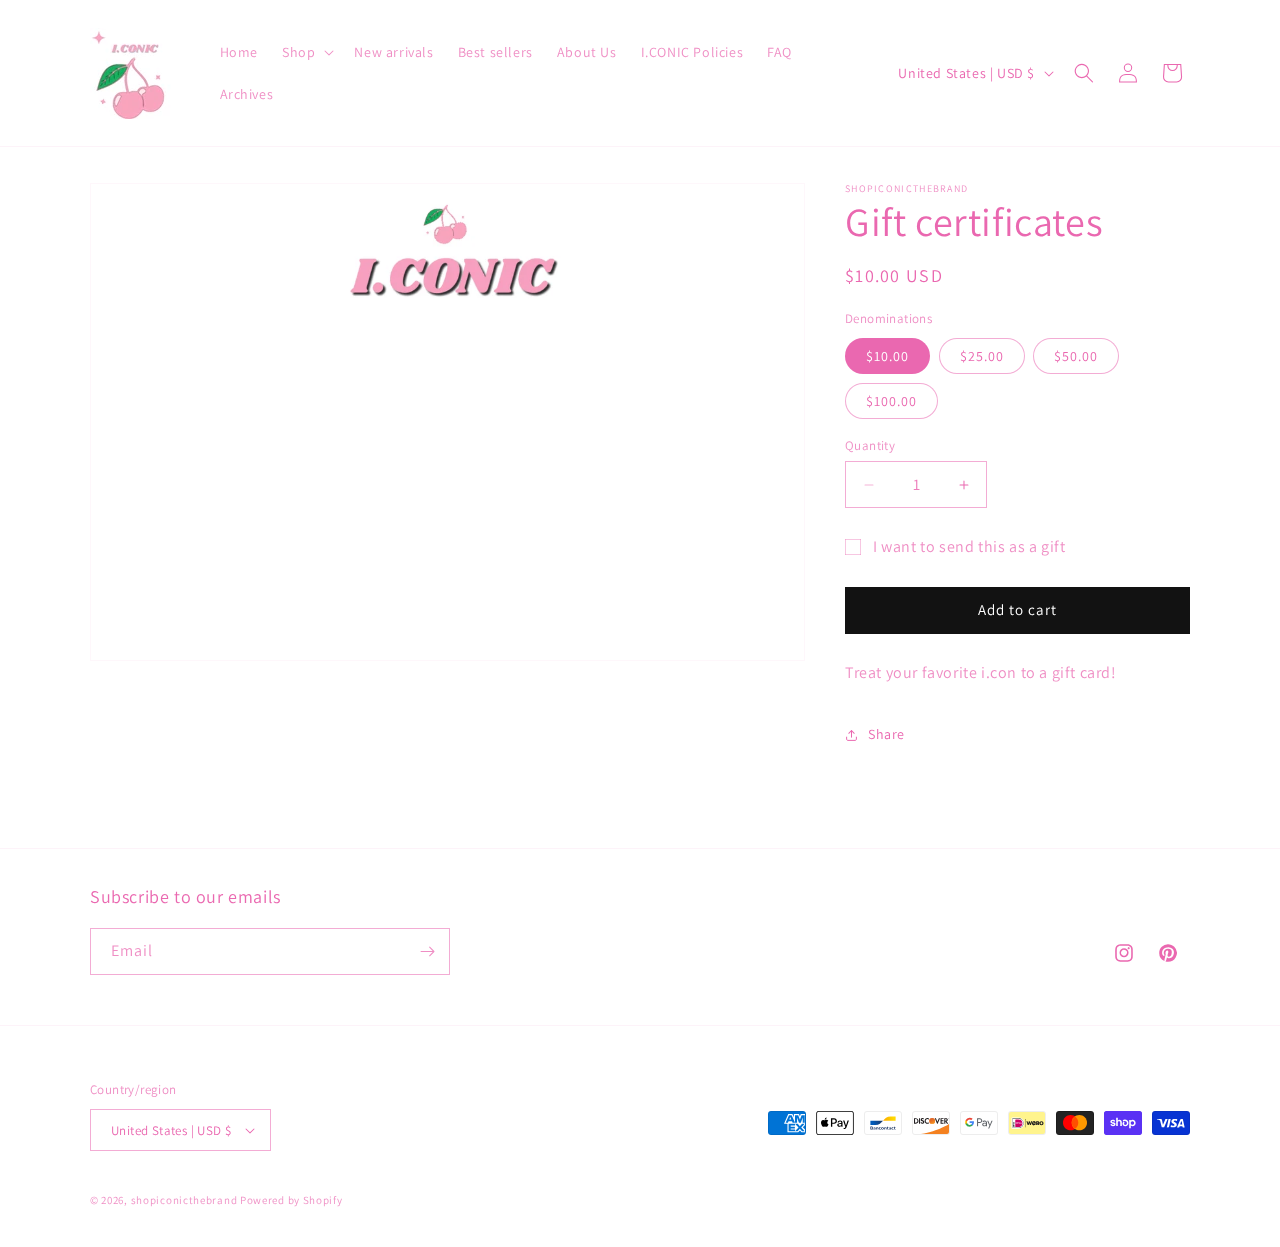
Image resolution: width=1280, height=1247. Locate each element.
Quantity (870, 445)
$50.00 (1076, 356)
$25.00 (982, 356)
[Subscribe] (427, 951)
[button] (306, 52)
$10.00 (887, 356)
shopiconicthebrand (184, 1200)
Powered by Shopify (291, 1200)
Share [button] (886, 734)
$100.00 (891, 401)
